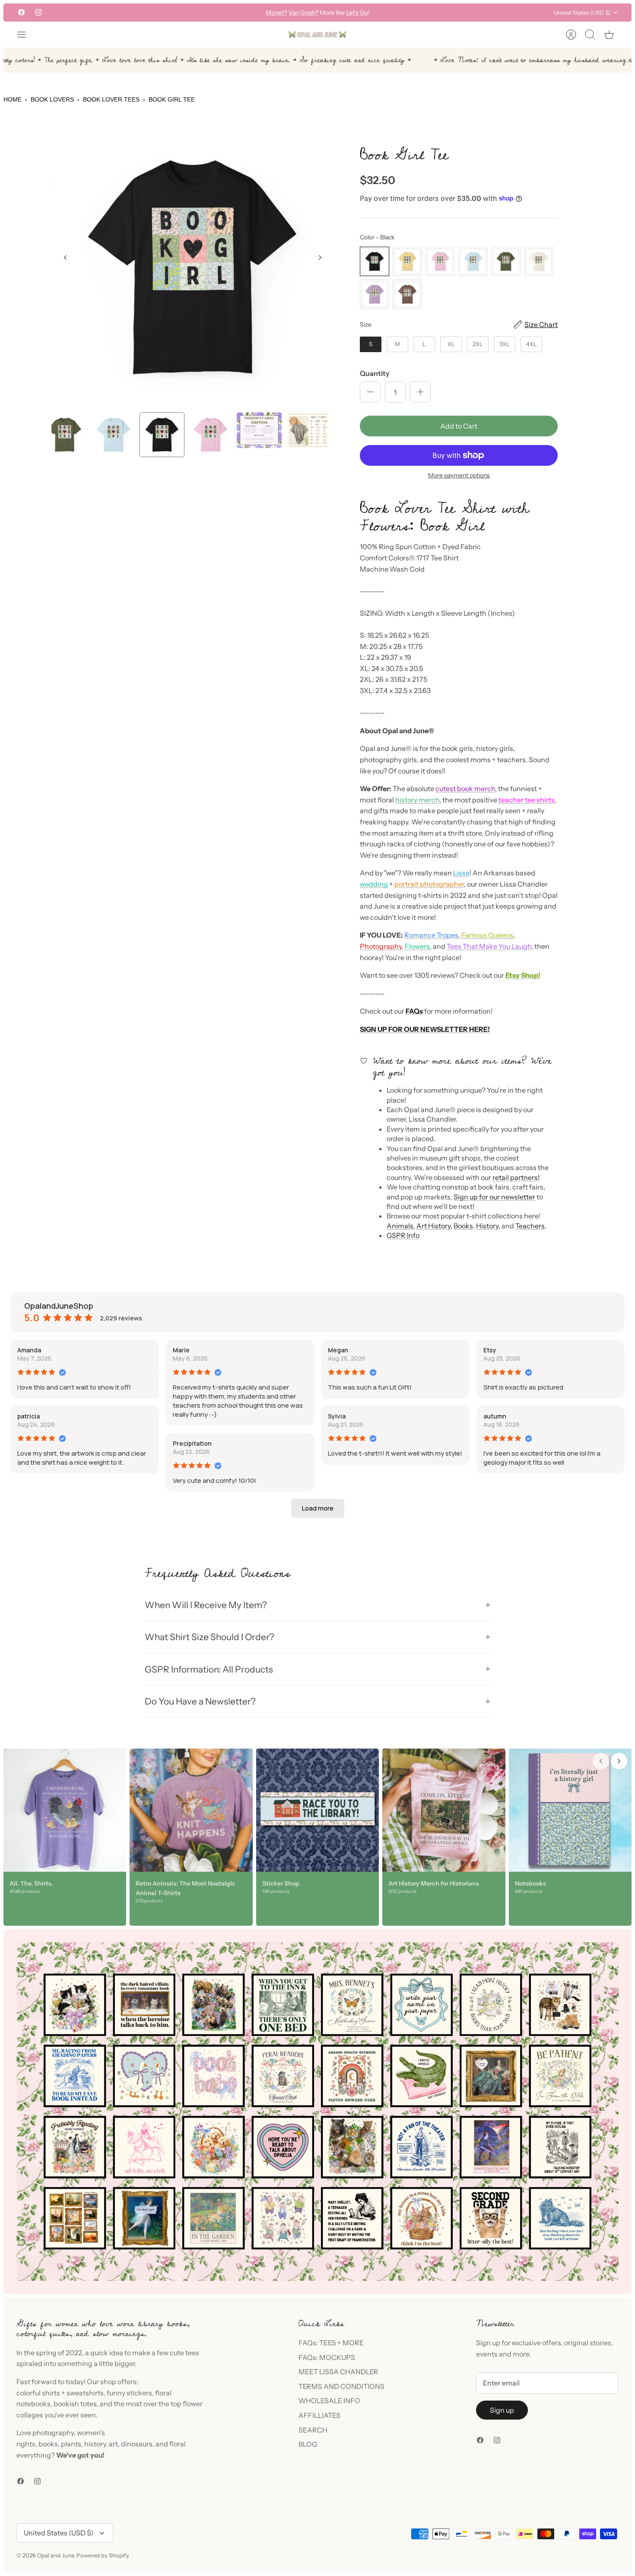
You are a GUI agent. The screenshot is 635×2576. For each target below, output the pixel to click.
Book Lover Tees (111, 99)
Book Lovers (52, 99)
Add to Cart (459, 426)
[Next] (423, 13)
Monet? (276, 13)
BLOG (308, 2444)
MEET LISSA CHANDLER (338, 2372)
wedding (374, 884)
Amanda (29, 1350)
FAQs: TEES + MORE (331, 2343)
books (48, 2444)
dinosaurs (137, 2444)
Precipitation (192, 1443)
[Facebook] (21, 12)
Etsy (490, 1350)
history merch (417, 800)
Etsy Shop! (523, 975)
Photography (381, 946)
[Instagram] (38, 12)
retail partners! (516, 1177)
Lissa (461, 873)
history (95, 2444)
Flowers (417, 946)
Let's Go (357, 13)
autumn (495, 1416)
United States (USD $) (582, 13)
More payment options (459, 475)
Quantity (375, 373)
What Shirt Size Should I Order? (210, 1637)
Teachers (530, 1226)
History (487, 1226)
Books (463, 1226)
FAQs (414, 1011)
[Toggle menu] (26, 35)
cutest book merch (465, 789)
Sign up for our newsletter (494, 1197)
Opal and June (56, 2555)
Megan (338, 1350)
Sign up (502, 2410)
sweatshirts (85, 2393)
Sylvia (337, 1416)
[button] (318, 1508)
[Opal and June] (317, 35)
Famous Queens (487, 935)
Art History (433, 1226)
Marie (181, 1350)
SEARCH (313, 2430)
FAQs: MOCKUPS (327, 2357)
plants (71, 2444)
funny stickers (129, 2393)
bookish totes (75, 2404)
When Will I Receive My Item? (206, 1605)
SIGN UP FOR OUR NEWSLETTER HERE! (425, 1029)
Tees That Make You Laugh (489, 946)
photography (53, 2433)
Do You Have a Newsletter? (200, 1701)
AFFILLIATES (319, 2415)
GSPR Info (403, 1235)
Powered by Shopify (103, 2555)
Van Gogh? (303, 13)
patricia (29, 1416)
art (113, 2444)
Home (13, 99)
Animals (400, 1226)
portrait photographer (429, 884)
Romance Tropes (431, 935)
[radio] (375, 261)
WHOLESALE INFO (329, 2401)
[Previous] (212, 13)
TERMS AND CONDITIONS (341, 2386)
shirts (51, 2393)
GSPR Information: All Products (209, 1669)
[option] (193, 267)
